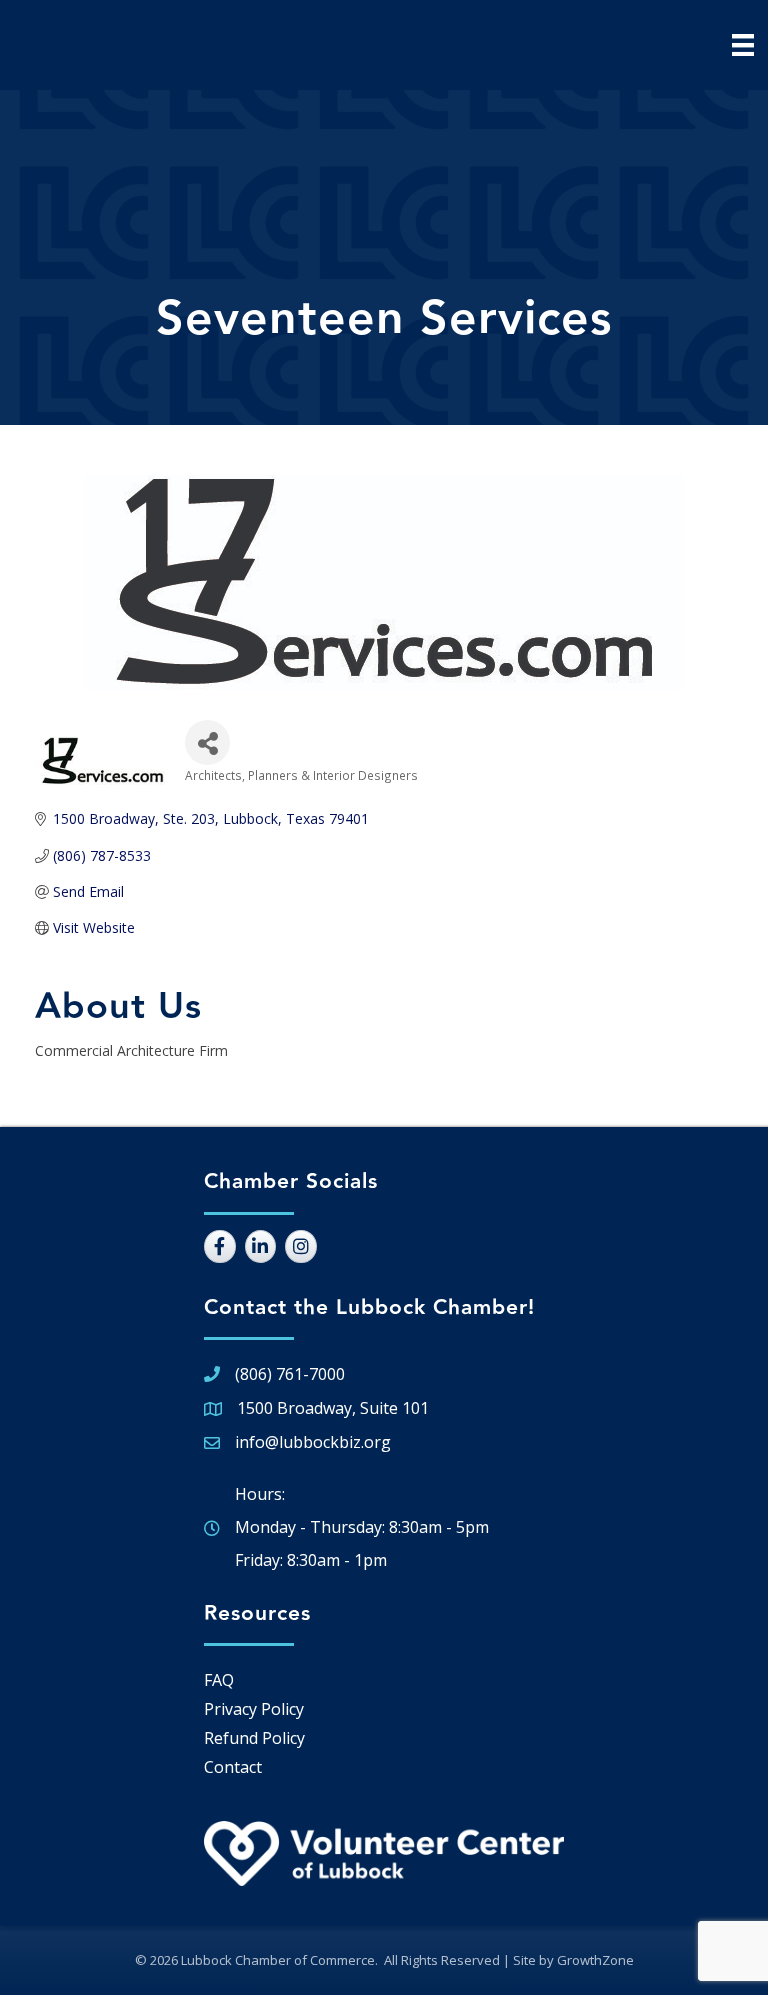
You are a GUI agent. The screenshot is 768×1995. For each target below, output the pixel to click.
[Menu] (743, 45)
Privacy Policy (254, 1709)
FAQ (219, 1680)
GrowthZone (595, 1960)
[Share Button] (207, 742)
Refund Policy (254, 1738)
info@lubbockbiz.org (313, 1442)
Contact (233, 1767)
